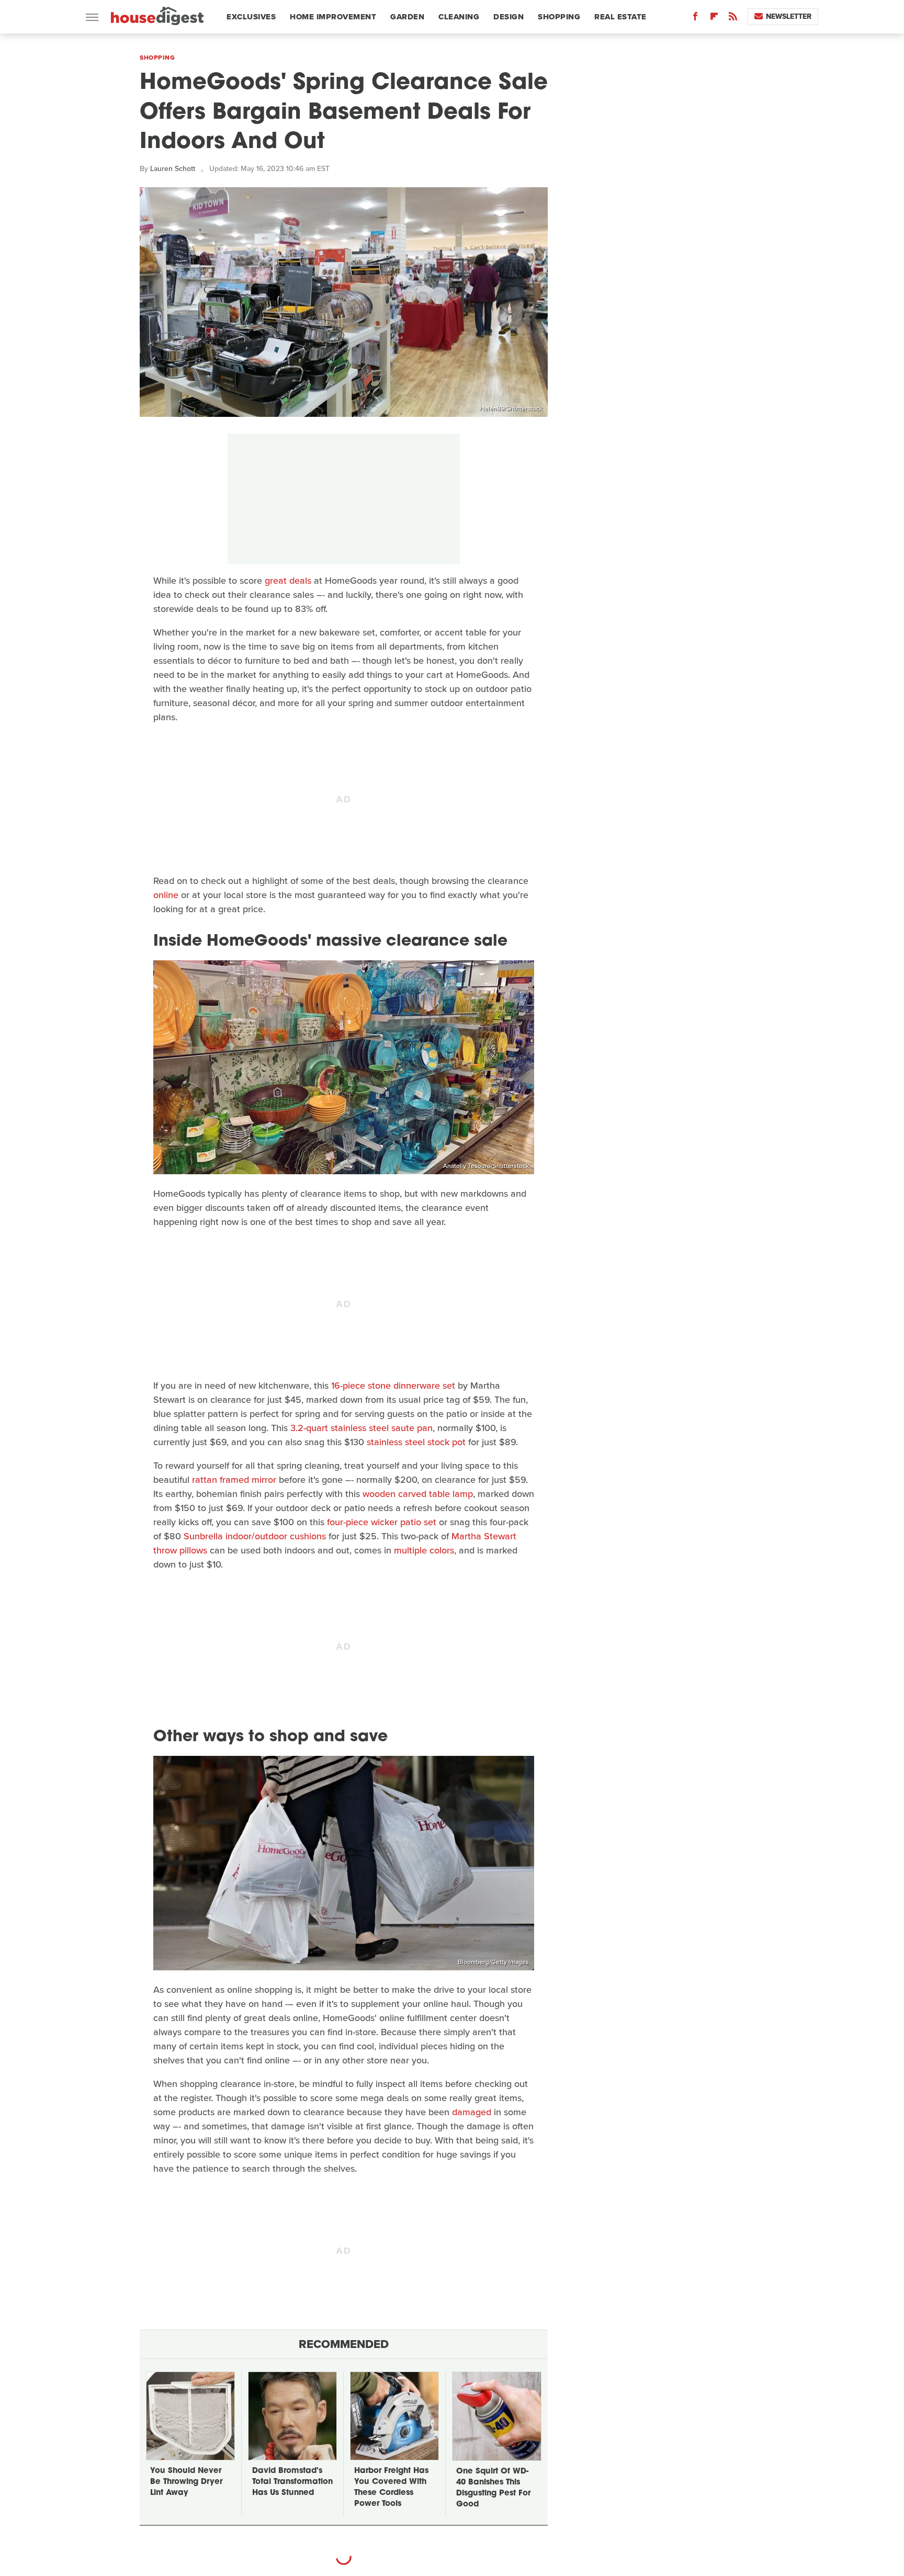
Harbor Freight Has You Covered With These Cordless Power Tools (391, 2488)
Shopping (559, 17)
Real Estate (620, 17)
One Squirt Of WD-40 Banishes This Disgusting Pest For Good (493, 2488)
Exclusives (251, 17)
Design (508, 17)
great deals (288, 581)
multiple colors (424, 1550)
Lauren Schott (173, 169)
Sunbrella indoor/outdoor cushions (255, 1536)
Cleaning (459, 17)
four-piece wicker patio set (382, 1522)
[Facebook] (695, 19)
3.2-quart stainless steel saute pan (361, 1428)
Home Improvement (333, 17)
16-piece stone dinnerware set (393, 1386)
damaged (472, 2112)
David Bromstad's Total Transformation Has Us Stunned (292, 2482)
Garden (407, 17)
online (166, 895)
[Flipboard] (714, 19)
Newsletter (789, 16)
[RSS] (733, 19)
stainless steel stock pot (416, 1442)
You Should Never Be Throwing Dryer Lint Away (186, 2482)
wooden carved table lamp (418, 1494)
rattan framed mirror (234, 1480)
